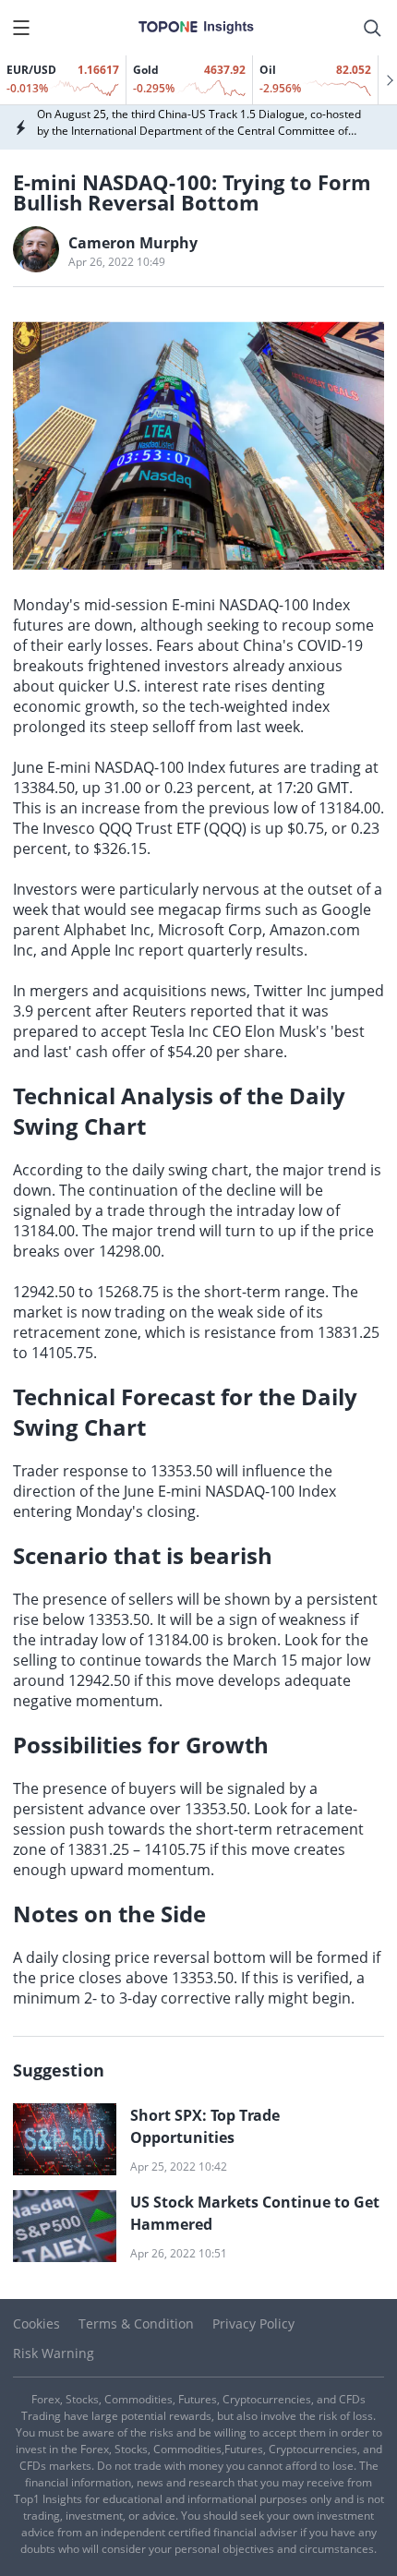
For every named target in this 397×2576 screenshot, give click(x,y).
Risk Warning (54, 2353)
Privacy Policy (253, 2323)
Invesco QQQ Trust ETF (121, 828)
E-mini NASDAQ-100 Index (261, 605)
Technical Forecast (114, 1396)
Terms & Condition (136, 2323)
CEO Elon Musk (264, 1031)
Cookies (36, 2323)
